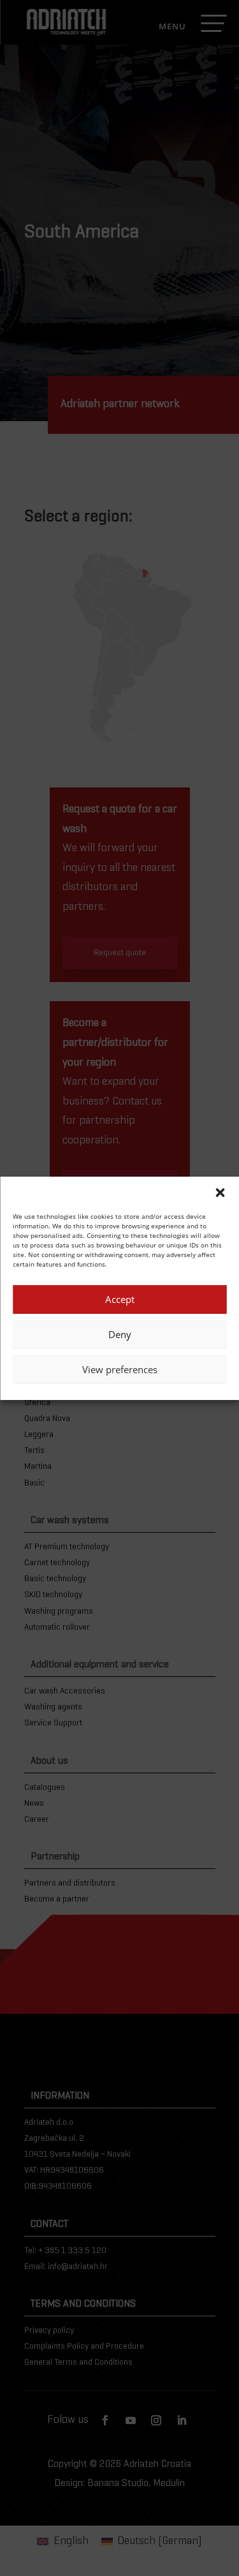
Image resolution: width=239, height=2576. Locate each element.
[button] (220, 1193)
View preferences (120, 1369)
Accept (120, 1299)
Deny (120, 1334)
